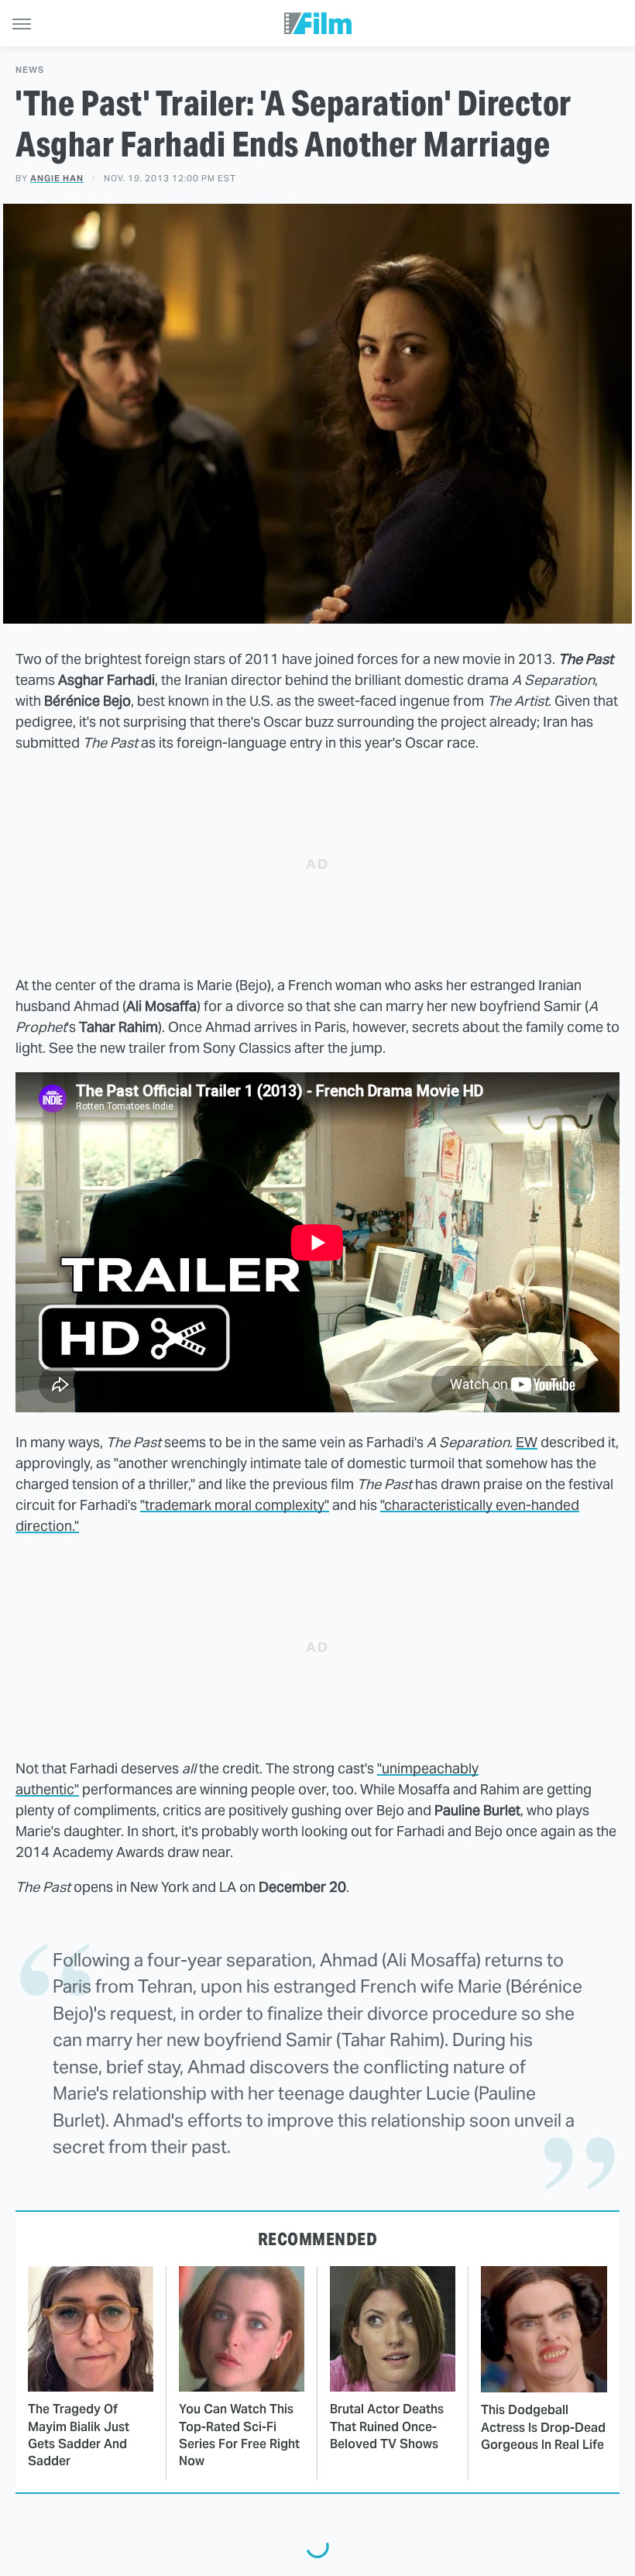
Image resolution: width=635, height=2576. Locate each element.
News (30, 70)
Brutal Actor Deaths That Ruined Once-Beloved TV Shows (387, 2426)
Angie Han (57, 178)
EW (527, 1442)
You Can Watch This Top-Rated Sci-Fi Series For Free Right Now (239, 2435)
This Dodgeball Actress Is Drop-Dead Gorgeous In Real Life (543, 2427)
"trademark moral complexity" (235, 1505)
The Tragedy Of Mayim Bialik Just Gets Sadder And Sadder (79, 2435)
